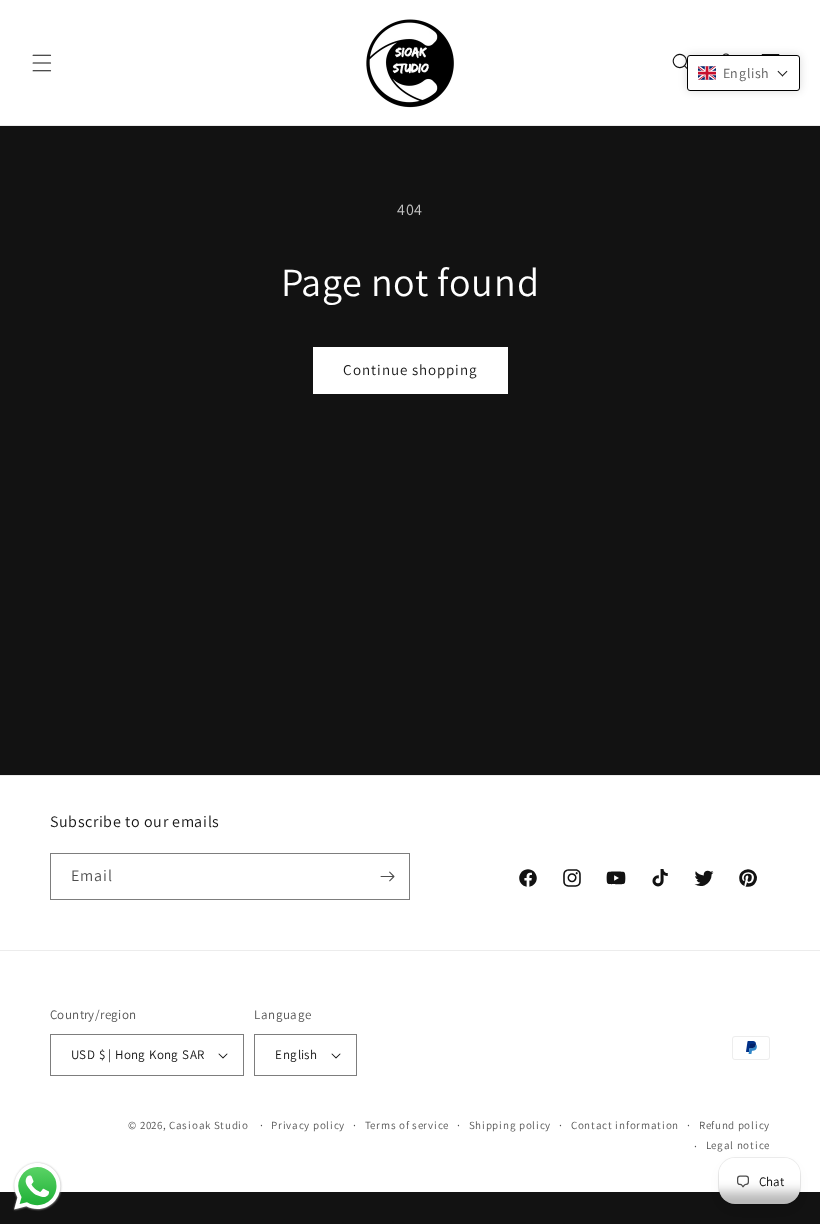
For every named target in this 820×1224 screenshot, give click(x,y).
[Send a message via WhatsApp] (37, 1186)
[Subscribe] (387, 876)
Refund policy (734, 1125)
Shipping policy (510, 1125)
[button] (42, 63)
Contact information (625, 1125)
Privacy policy (308, 1125)
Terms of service (407, 1125)
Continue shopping (410, 369)
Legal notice (738, 1145)
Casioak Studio (209, 1125)
